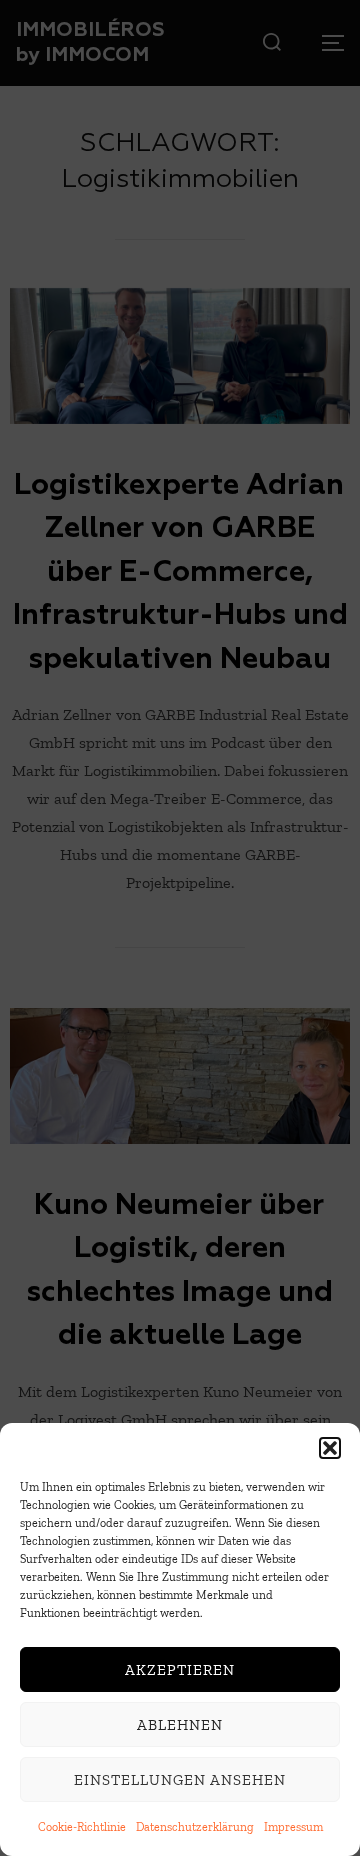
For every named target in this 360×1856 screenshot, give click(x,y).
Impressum (293, 1827)
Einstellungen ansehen (180, 1780)
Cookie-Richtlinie (82, 1827)
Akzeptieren (180, 1670)
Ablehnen (180, 1725)
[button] (330, 1448)
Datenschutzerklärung (195, 1827)
